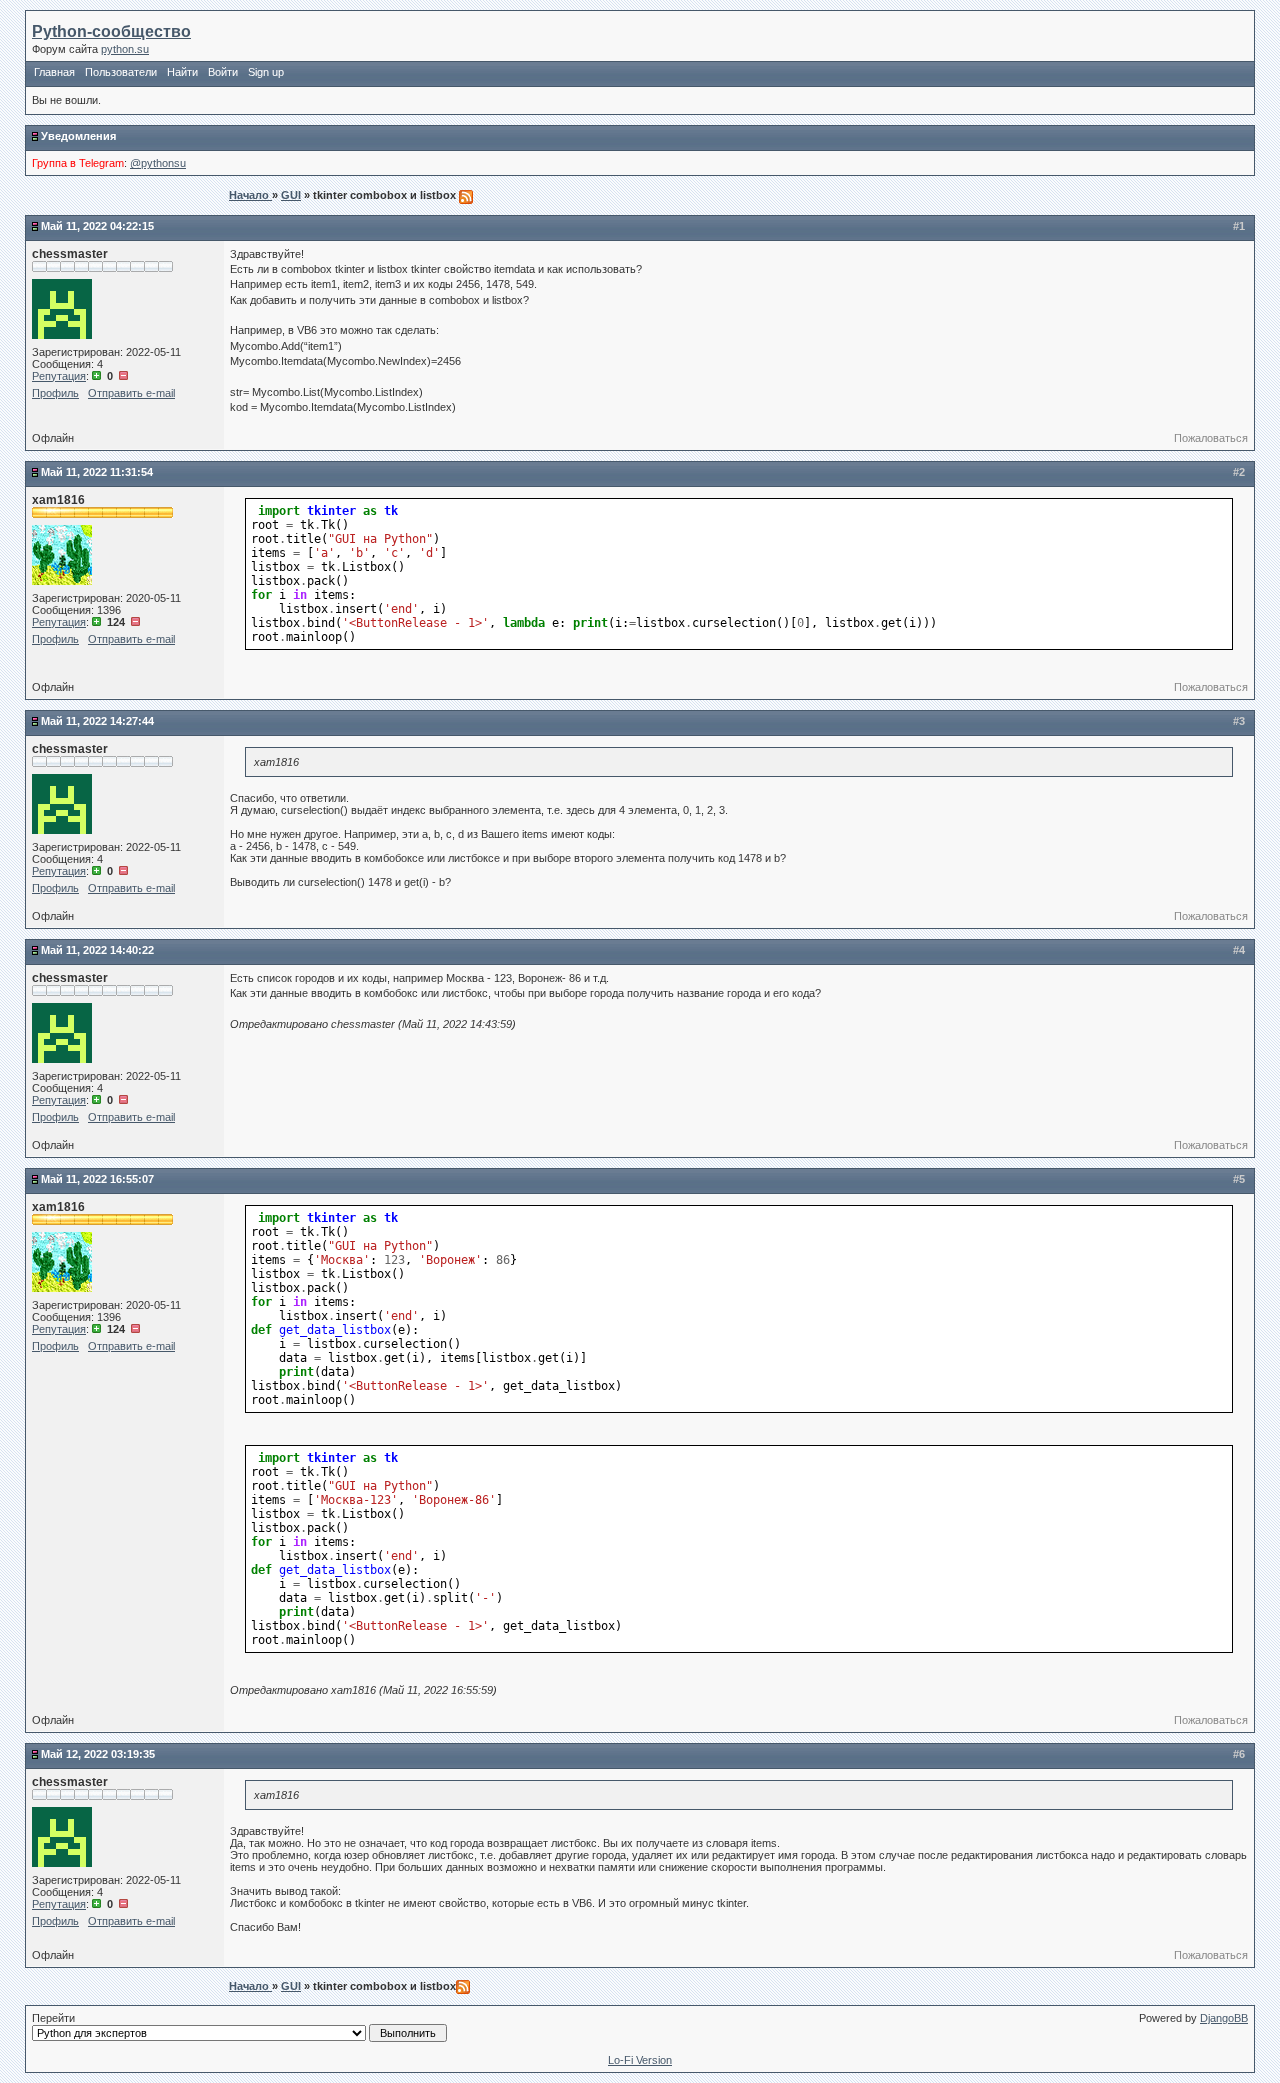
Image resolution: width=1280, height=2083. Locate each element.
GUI (291, 195)
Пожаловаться (1211, 438)
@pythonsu (158, 163)
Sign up (266, 72)
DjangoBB (1224, 2018)
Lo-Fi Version (640, 2060)
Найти (182, 72)
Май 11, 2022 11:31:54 (97, 472)
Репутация (59, 376)
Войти (223, 72)
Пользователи (121, 72)
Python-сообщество (111, 31)
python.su (125, 49)
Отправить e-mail (131, 393)
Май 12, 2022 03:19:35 (98, 1754)
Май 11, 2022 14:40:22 (97, 950)
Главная (54, 72)
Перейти (53, 2018)
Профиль (55, 393)
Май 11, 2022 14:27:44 (97, 721)
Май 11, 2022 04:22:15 (97, 226)
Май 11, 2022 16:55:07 (97, 1179)
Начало (250, 195)
